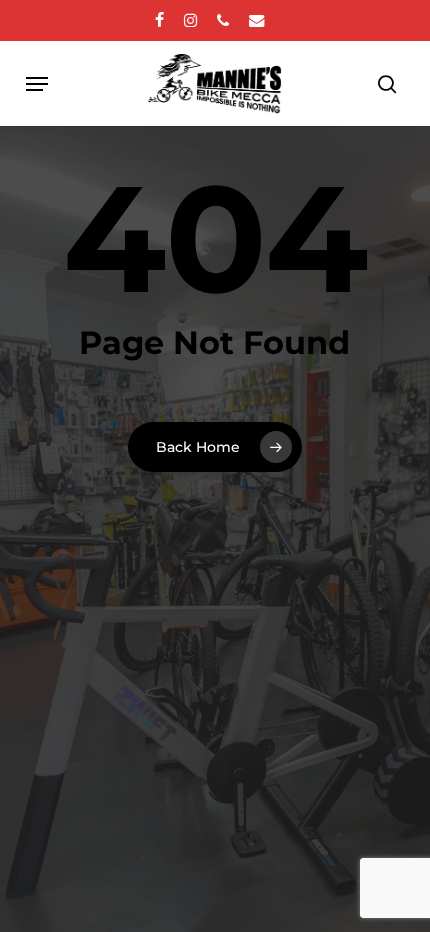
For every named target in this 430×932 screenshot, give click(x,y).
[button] (37, 84)
